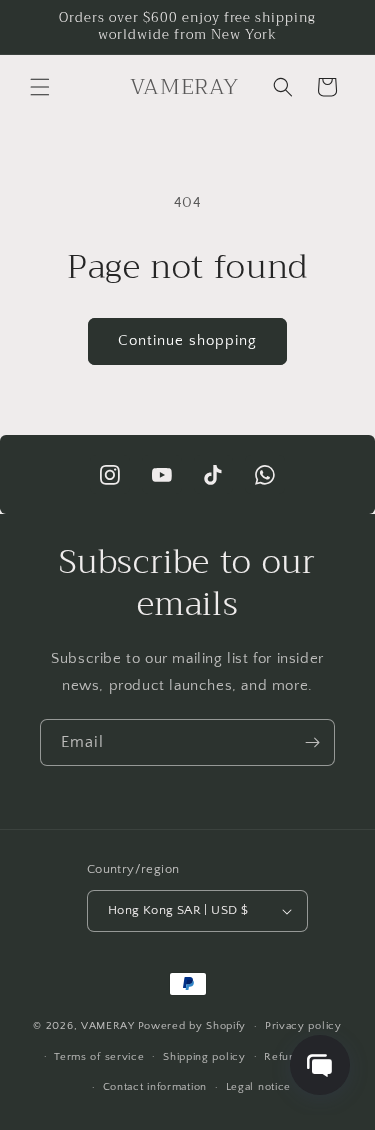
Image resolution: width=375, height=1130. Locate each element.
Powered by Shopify (192, 1026)
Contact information (155, 1087)
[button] (40, 87)
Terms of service (99, 1057)
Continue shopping (187, 340)
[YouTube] (162, 475)
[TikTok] (214, 475)
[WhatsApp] (265, 475)
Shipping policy (204, 1057)
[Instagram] (110, 475)
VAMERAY (108, 1026)
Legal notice (258, 1087)
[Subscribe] (312, 742)
